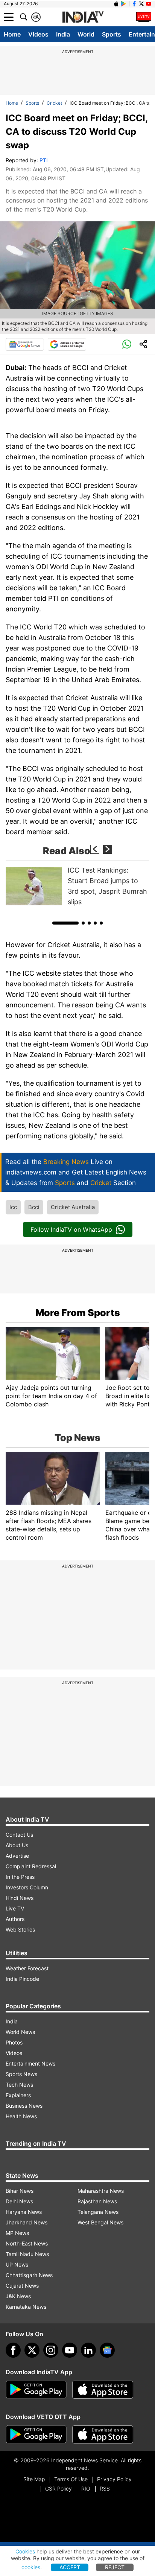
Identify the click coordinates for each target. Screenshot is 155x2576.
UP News (17, 2264)
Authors (15, 1919)
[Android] (123, 4)
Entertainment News (30, 2063)
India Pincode (22, 1979)
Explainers (18, 2095)
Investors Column (27, 1887)
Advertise (17, 1856)
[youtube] (70, 2350)
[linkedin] (88, 2350)
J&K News (18, 2296)
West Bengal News (100, 2222)
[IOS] (116, 4)
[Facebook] (13, 2350)
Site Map (34, 2479)
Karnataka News (26, 2307)
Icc (13, 1207)
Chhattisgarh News (29, 2275)
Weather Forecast (27, 1968)
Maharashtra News (101, 2191)
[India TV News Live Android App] (36, 2390)
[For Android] (36, 2434)
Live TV (15, 1908)
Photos (14, 2042)
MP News (17, 2233)
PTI (44, 160)
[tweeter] (32, 2350)
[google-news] (107, 2350)
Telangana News (98, 2212)
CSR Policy (59, 2488)
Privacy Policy (114, 2479)
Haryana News (24, 2212)
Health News (21, 2116)
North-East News (27, 2243)
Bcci (34, 1207)
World (86, 34)
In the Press (20, 1877)
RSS (105, 2488)
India (63, 34)
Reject (115, 2567)
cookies (31, 2567)
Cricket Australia (73, 1207)
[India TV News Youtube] (149, 4)
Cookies (25, 2551)
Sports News (21, 2074)
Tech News (19, 2085)
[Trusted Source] (67, 344)
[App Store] (103, 2390)
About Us (17, 1845)
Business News (24, 2106)
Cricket (54, 103)
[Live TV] (144, 17)
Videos (38, 34)
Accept (70, 2567)
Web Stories (20, 1929)
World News (20, 2032)
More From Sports (78, 1313)
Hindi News (20, 1898)
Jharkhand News (27, 2222)
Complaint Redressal (31, 1866)
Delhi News (19, 2201)
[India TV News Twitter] (141, 4)
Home (12, 34)
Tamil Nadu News (27, 2254)
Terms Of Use (71, 2479)
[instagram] (51, 2350)
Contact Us (19, 1835)
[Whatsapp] (127, 344)
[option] (77, 886)
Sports (112, 34)
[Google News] (25, 344)
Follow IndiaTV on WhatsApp (71, 1229)
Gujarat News (22, 2286)
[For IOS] (103, 2434)
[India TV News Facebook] (134, 4)
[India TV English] (83, 17)
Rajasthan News (97, 2201)
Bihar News (20, 2191)
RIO (86, 2488)
